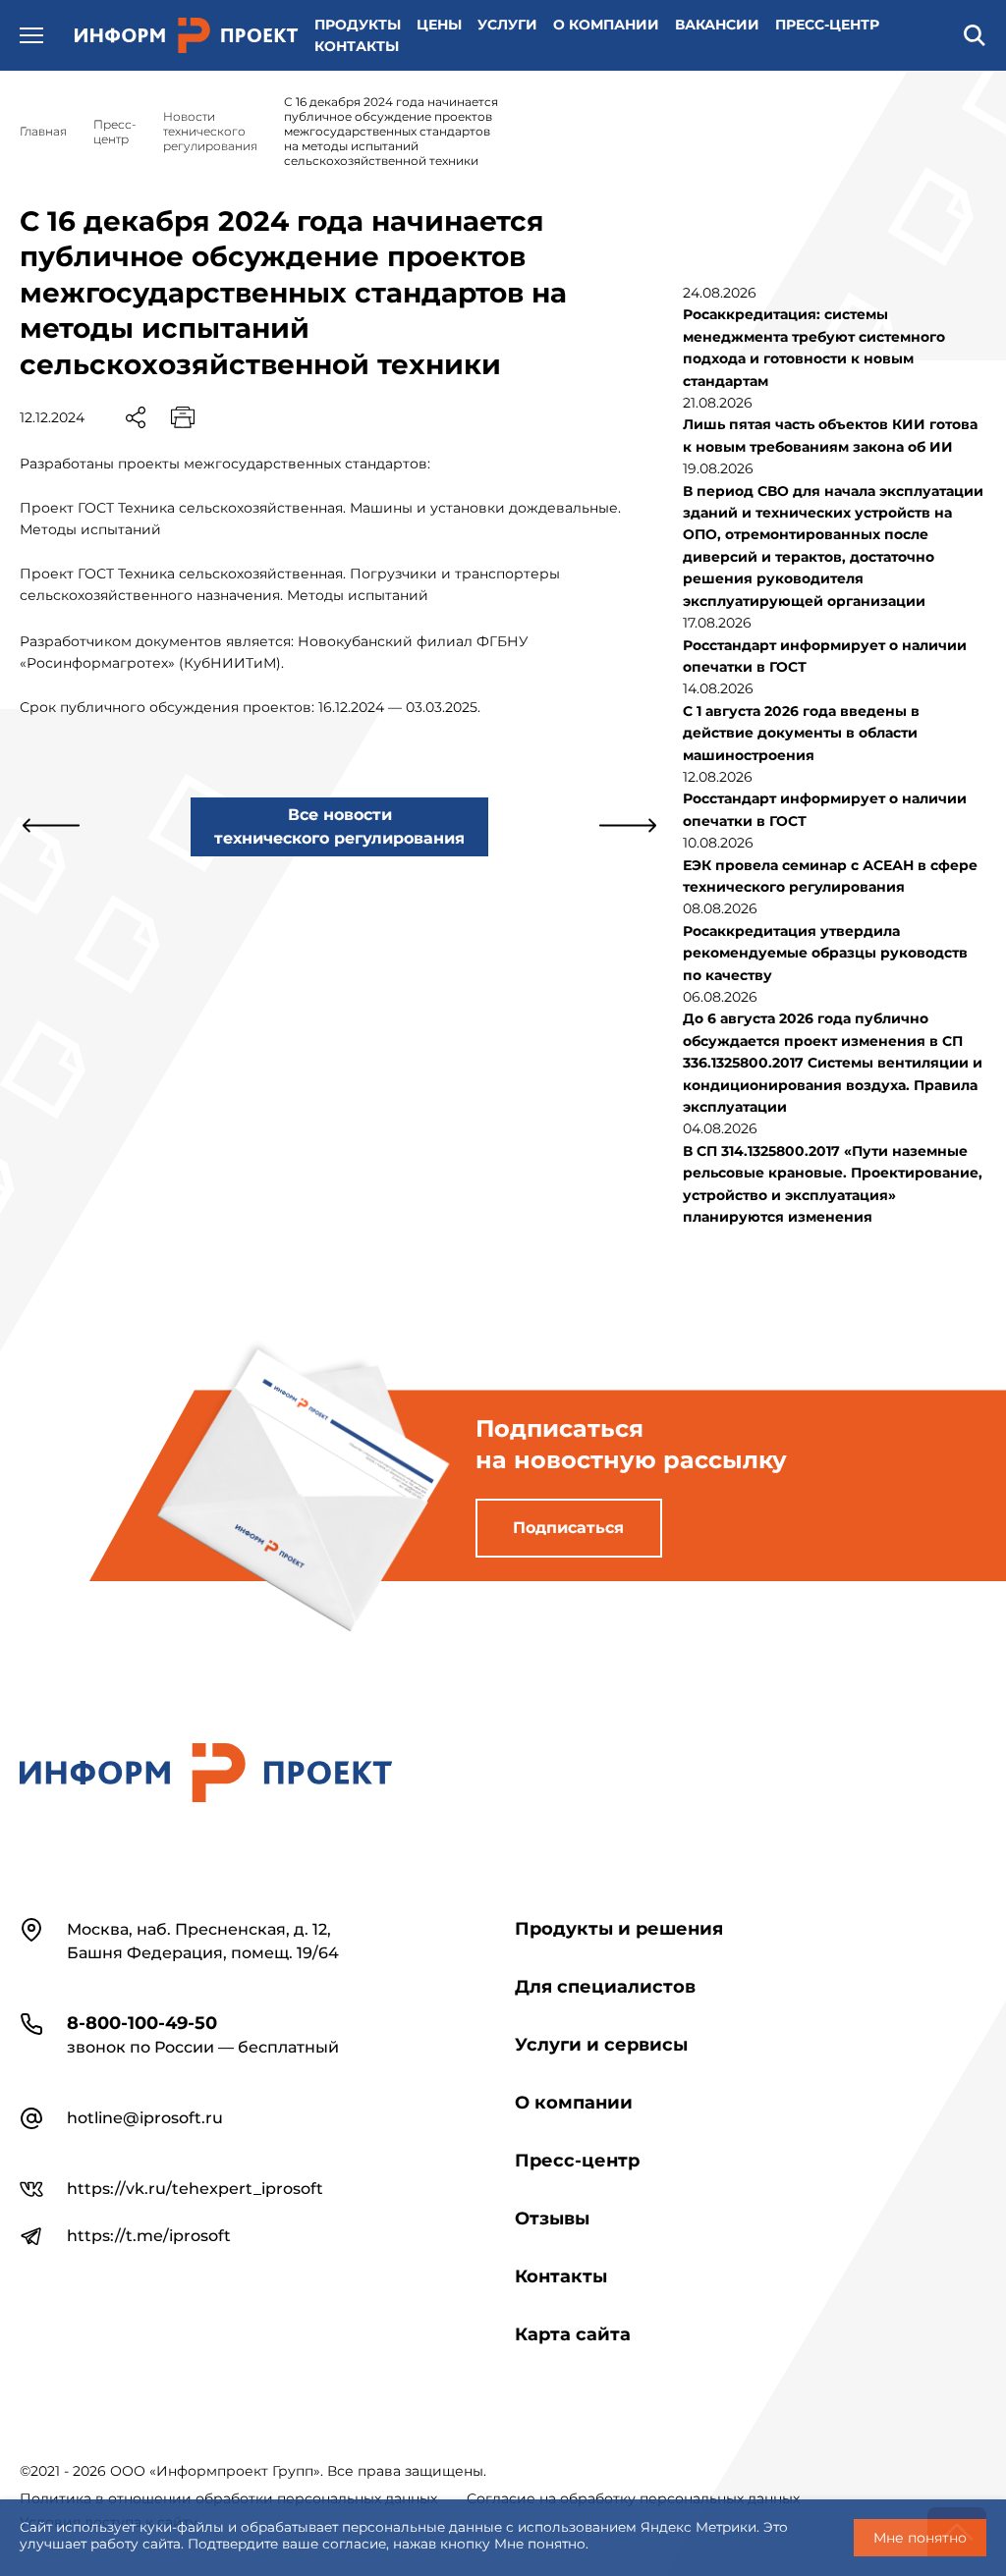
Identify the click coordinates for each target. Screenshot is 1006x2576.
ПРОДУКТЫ (358, 25)
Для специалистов (605, 1987)
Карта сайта (573, 2334)
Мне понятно (920, 2538)
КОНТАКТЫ (357, 46)
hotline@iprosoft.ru (145, 2118)
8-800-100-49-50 (142, 2023)
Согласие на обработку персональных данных (633, 2498)
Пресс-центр (577, 2161)
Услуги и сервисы (601, 2045)
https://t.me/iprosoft (149, 2236)
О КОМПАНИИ (606, 25)
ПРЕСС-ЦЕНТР (827, 25)
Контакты (561, 2276)
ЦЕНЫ (439, 25)
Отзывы (552, 2219)
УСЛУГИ (507, 25)
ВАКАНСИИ (717, 25)
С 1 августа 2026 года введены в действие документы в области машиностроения (801, 733)
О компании (574, 2103)
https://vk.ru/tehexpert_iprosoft (195, 2189)
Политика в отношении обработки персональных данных (228, 2498)
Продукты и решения (619, 1929)
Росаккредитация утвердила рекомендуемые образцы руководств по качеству (825, 953)
